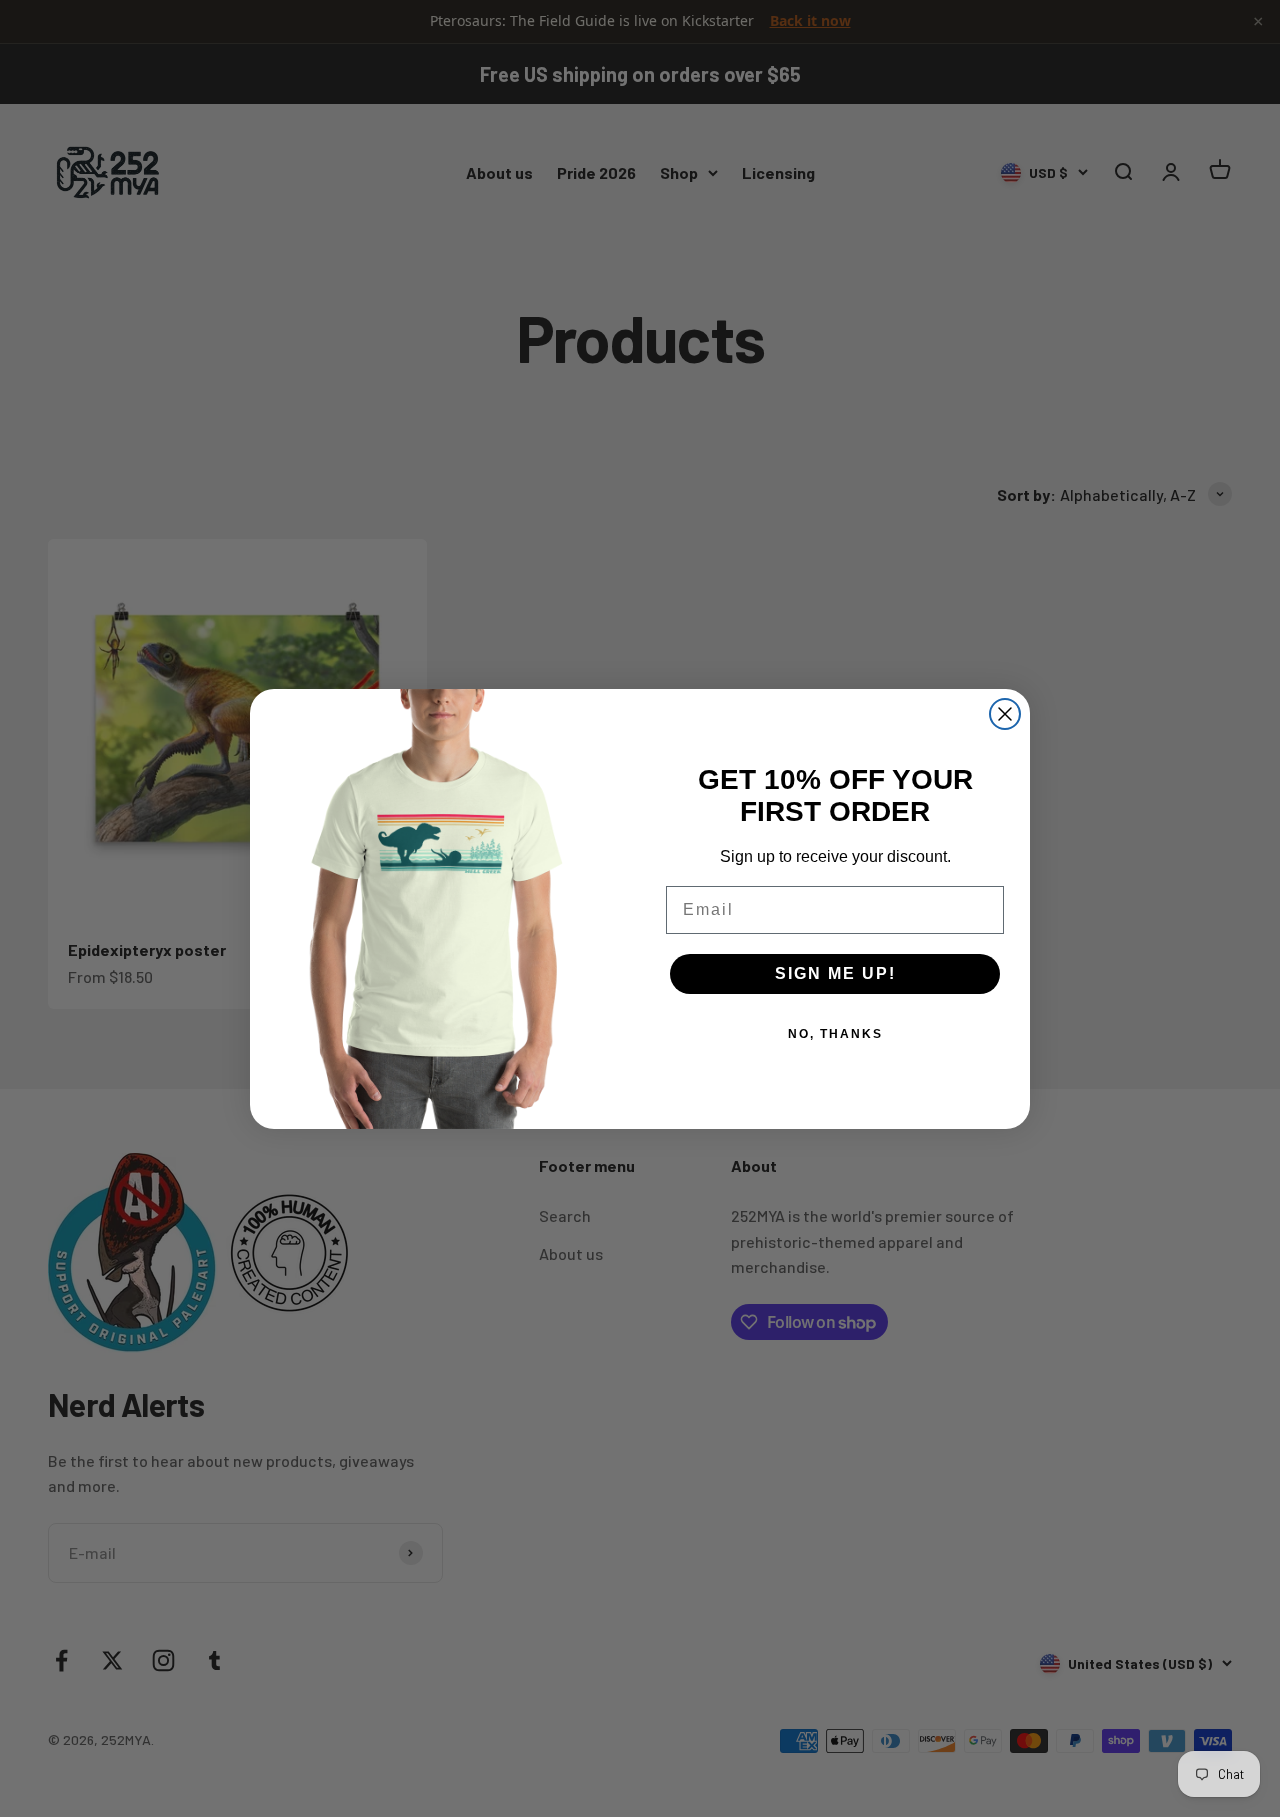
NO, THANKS (835, 1034)
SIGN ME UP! (835, 973)
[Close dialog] (1005, 714)
